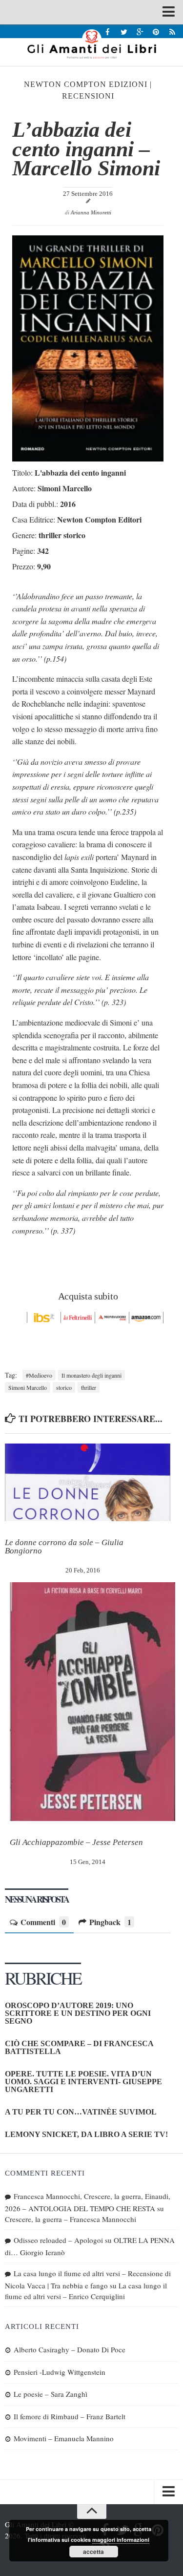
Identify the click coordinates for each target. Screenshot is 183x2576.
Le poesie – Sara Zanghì (51, 2394)
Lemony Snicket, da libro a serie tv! (86, 2134)
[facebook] (108, 31)
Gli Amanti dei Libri (91, 44)
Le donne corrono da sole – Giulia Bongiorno (64, 1547)
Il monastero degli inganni (91, 1375)
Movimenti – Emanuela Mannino (64, 2438)
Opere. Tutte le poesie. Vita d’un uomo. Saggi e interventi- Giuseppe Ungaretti (83, 2082)
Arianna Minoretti (91, 212)
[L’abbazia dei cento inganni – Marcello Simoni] (88, 458)
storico (64, 1387)
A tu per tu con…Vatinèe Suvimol (81, 2112)
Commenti (43, 1922)
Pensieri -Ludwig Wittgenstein (60, 2372)
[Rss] (172, 31)
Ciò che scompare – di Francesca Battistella (79, 2047)
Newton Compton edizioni (86, 84)
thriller (89, 1387)
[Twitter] (124, 31)
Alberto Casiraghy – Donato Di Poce (70, 2349)
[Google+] (140, 31)
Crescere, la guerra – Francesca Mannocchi (71, 2219)
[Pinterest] (156, 31)
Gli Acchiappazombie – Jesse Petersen (76, 1842)
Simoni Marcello (28, 1387)
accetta (93, 2552)
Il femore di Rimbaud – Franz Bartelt (70, 2416)
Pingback (110, 1922)
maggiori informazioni (121, 2540)
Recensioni (88, 96)
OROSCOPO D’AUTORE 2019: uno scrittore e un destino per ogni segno (78, 2013)
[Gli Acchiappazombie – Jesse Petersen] (92, 1702)
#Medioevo (39, 1375)
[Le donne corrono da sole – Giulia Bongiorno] (88, 1483)
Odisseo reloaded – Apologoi (58, 2240)
